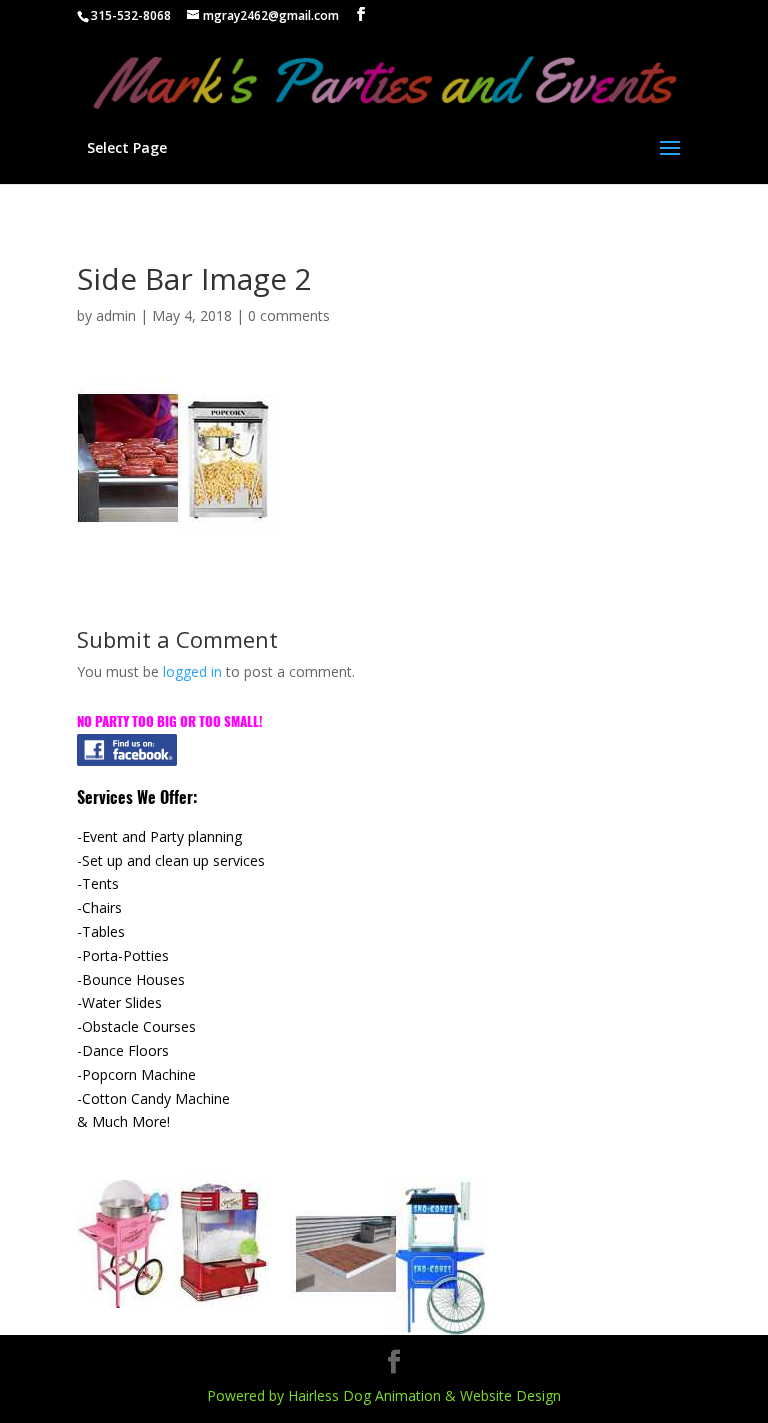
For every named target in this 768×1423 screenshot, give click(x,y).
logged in (192, 671)
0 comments (289, 315)
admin (116, 315)
